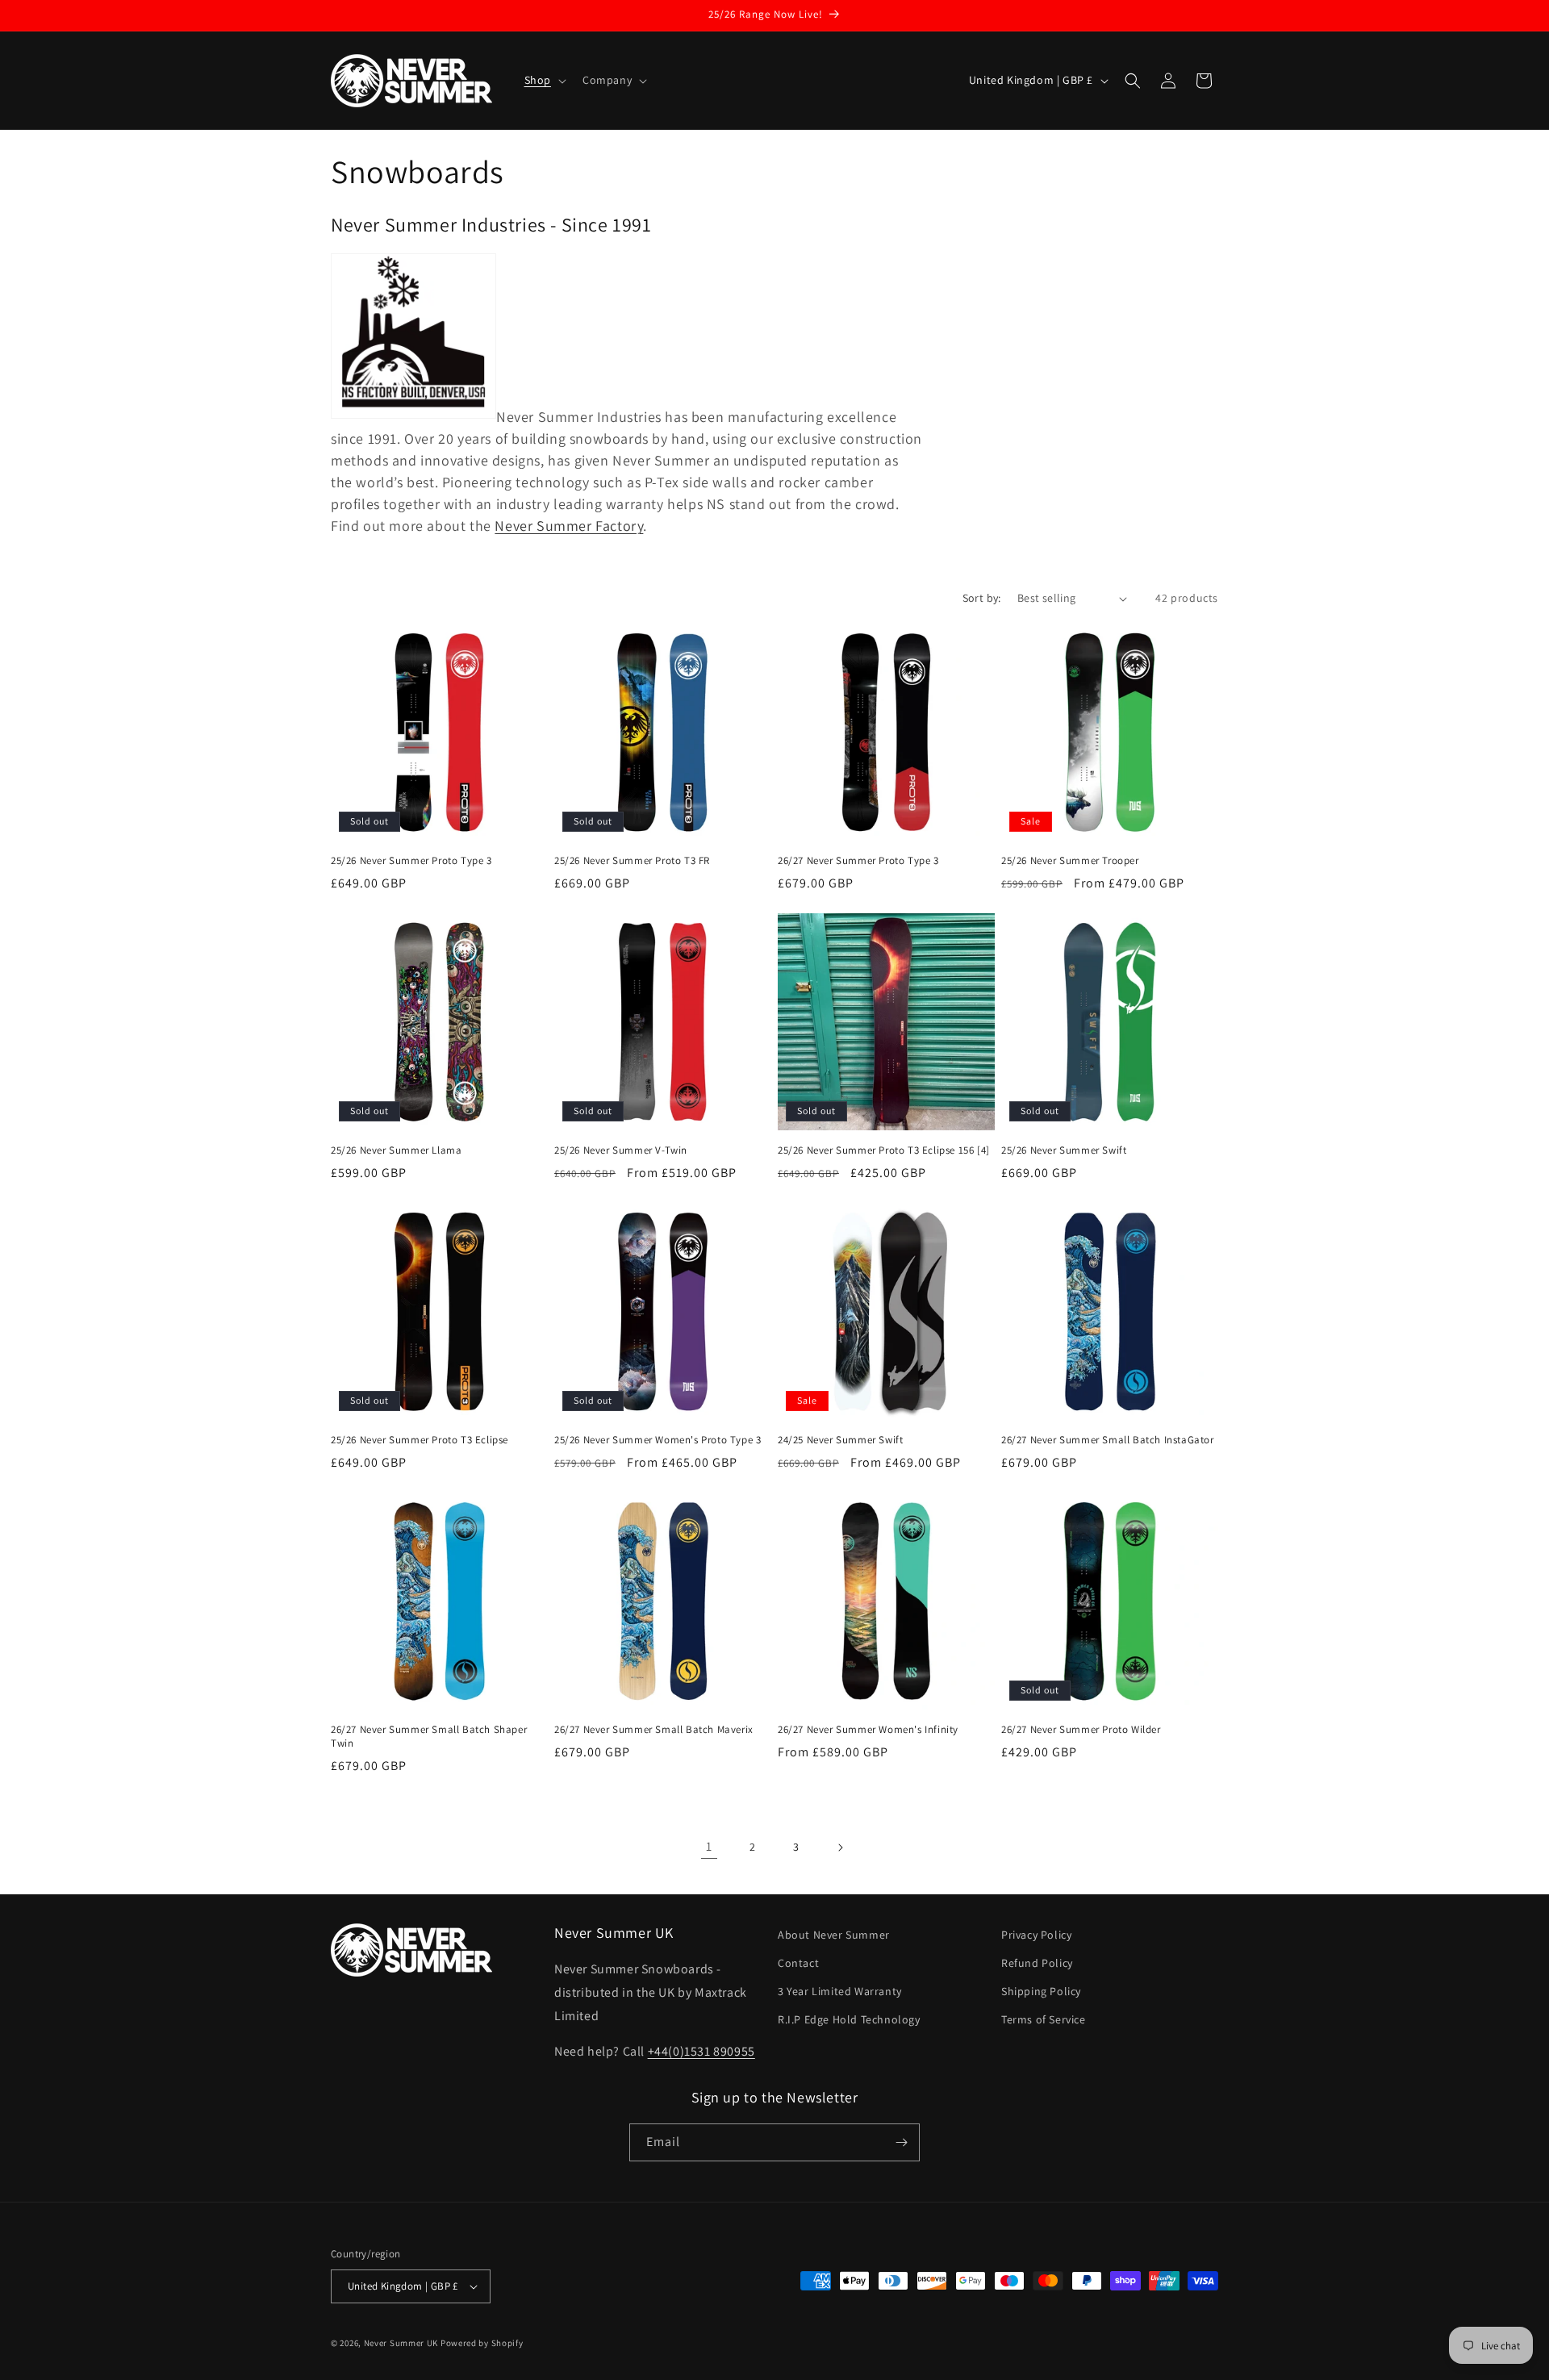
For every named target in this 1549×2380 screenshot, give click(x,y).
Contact (798, 1963)
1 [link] (709, 1846)
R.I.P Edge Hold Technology (849, 2019)
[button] (544, 80)
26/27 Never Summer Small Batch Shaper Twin (429, 1737)
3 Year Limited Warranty (840, 1991)
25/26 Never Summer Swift (1064, 1150)
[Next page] (840, 1848)
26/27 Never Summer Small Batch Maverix (654, 1730)
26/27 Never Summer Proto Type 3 (858, 861)
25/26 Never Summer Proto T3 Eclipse (420, 1440)
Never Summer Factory (569, 526)
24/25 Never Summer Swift (840, 1440)
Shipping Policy (1041, 1991)
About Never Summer (834, 1935)
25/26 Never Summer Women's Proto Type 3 (658, 1440)
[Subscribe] (901, 2142)
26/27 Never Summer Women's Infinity (868, 1730)
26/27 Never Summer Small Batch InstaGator (1108, 1440)
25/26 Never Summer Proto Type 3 (411, 861)
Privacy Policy (1036, 1935)
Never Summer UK (401, 2343)
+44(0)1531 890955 (701, 2051)
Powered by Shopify (482, 2343)
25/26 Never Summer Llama (396, 1150)
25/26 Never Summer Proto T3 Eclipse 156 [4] (884, 1150)
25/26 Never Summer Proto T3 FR (632, 861)
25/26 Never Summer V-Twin (621, 1150)
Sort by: (982, 598)
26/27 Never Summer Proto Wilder (1081, 1730)
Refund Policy (1037, 1963)
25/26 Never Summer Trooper (1070, 861)
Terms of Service (1044, 2019)
